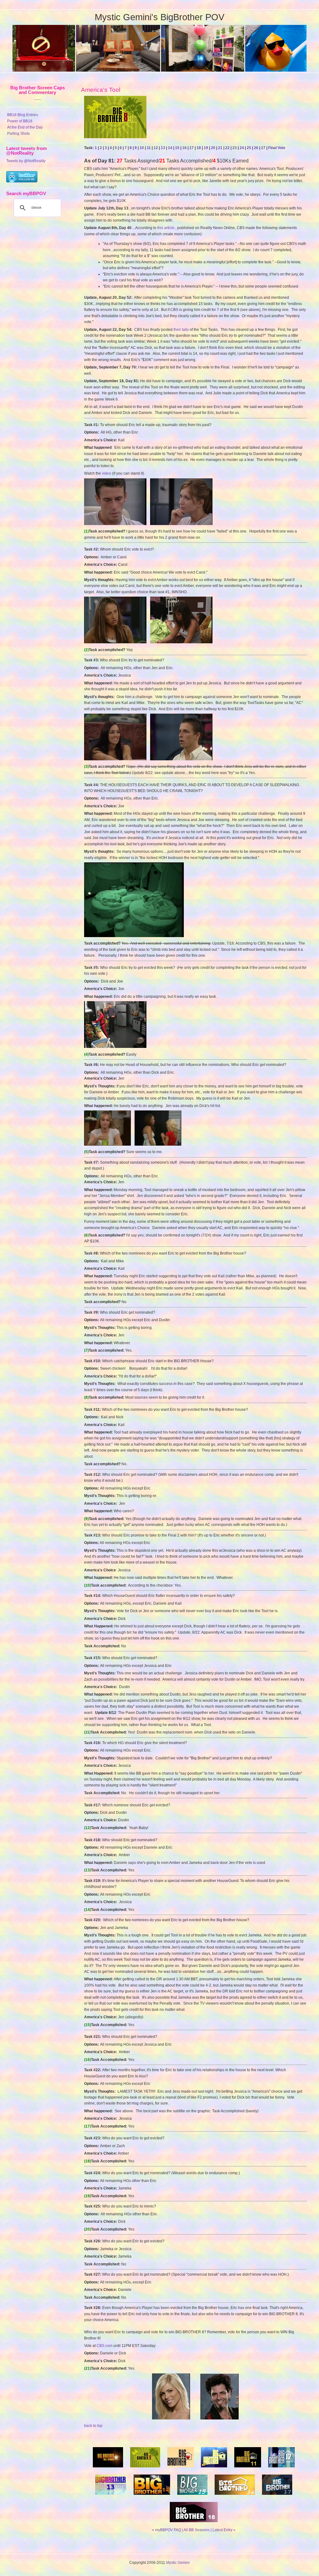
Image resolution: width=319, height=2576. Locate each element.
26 (256, 148)
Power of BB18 (20, 121)
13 (163, 148)
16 (184, 148)
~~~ (38, 100)
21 (220, 148)
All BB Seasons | (198, 2530)
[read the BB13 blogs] (111, 2497)
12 (156, 148)
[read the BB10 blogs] (214, 2469)
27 (263, 148)
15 (177, 148)
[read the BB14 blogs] (152, 2497)
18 (199, 148)
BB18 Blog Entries (23, 115)
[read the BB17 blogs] (277, 2497)
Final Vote (277, 148)
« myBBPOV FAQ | (168, 2530)
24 (242, 148)
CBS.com (105, 2346)
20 (213, 148)
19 (206, 148)
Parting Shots (19, 134)
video (107, 473)
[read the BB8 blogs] (145, 2469)
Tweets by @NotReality (26, 161)
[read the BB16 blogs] (235, 2497)
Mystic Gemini (178, 2563)
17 (192, 148)
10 (142, 148)
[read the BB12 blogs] (282, 2469)
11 (149, 148)
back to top (93, 2426)
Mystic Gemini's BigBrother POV (159, 17)
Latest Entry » (224, 2530)
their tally (181, 330)
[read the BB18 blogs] (194, 2524)
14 (170, 148)
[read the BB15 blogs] (192, 2497)
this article (166, 228)
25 (249, 148)
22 (227, 148)
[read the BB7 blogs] (108, 2469)
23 (235, 148)
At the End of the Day (25, 127)
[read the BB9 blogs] (181, 2469)
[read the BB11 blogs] (248, 2469)
